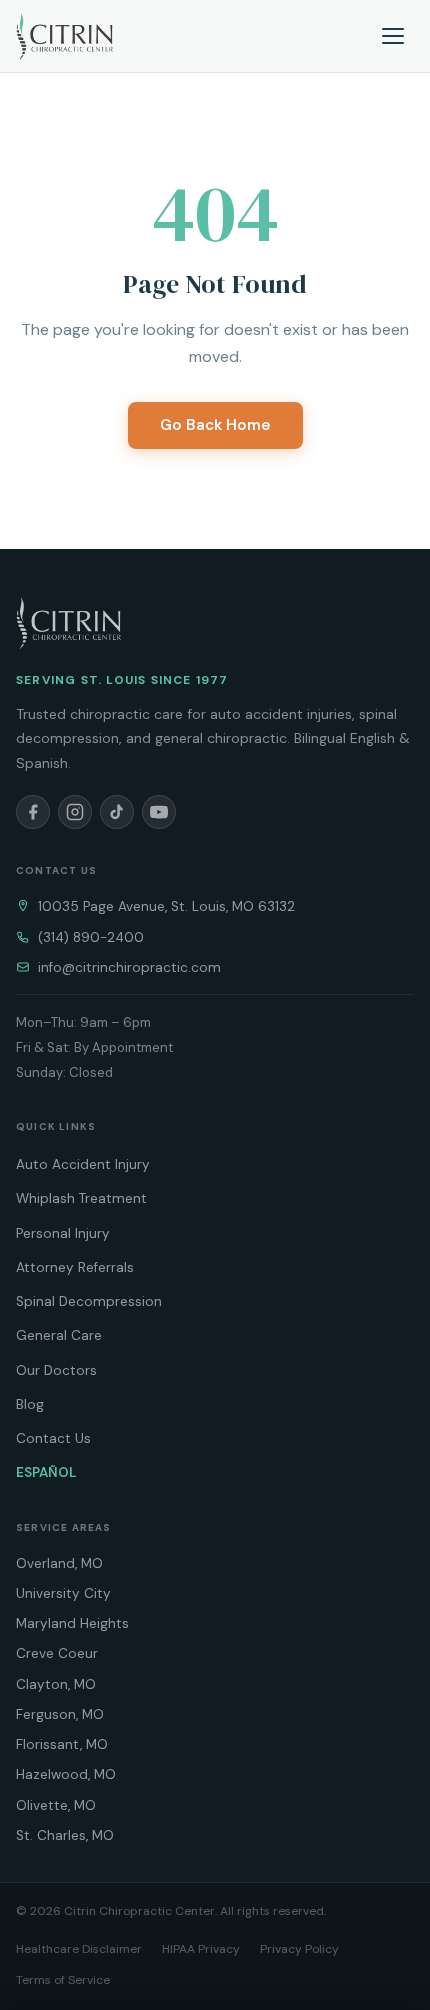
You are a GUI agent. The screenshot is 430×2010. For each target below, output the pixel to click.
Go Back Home (215, 425)
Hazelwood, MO (66, 1774)
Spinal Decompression (89, 1301)
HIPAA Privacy (201, 1949)
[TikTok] (117, 812)
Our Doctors (56, 1370)
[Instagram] (75, 812)
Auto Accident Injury (83, 1164)
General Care (59, 1335)
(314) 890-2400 (91, 937)
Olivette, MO (56, 1805)
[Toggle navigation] (394, 36)
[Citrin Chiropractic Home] (68, 623)
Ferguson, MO (60, 1714)
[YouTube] (159, 812)
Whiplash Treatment (81, 1198)
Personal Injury (63, 1233)
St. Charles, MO (65, 1835)
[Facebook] (33, 812)
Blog (30, 1404)
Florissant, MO (62, 1744)
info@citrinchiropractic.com (129, 967)
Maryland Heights (72, 1623)
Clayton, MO (56, 1684)
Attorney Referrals (75, 1267)
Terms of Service (63, 1980)
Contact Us (53, 1438)
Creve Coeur (57, 1653)
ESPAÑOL (46, 1472)
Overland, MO (59, 1563)
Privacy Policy (299, 1949)
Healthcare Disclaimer (79, 1949)
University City (63, 1593)
